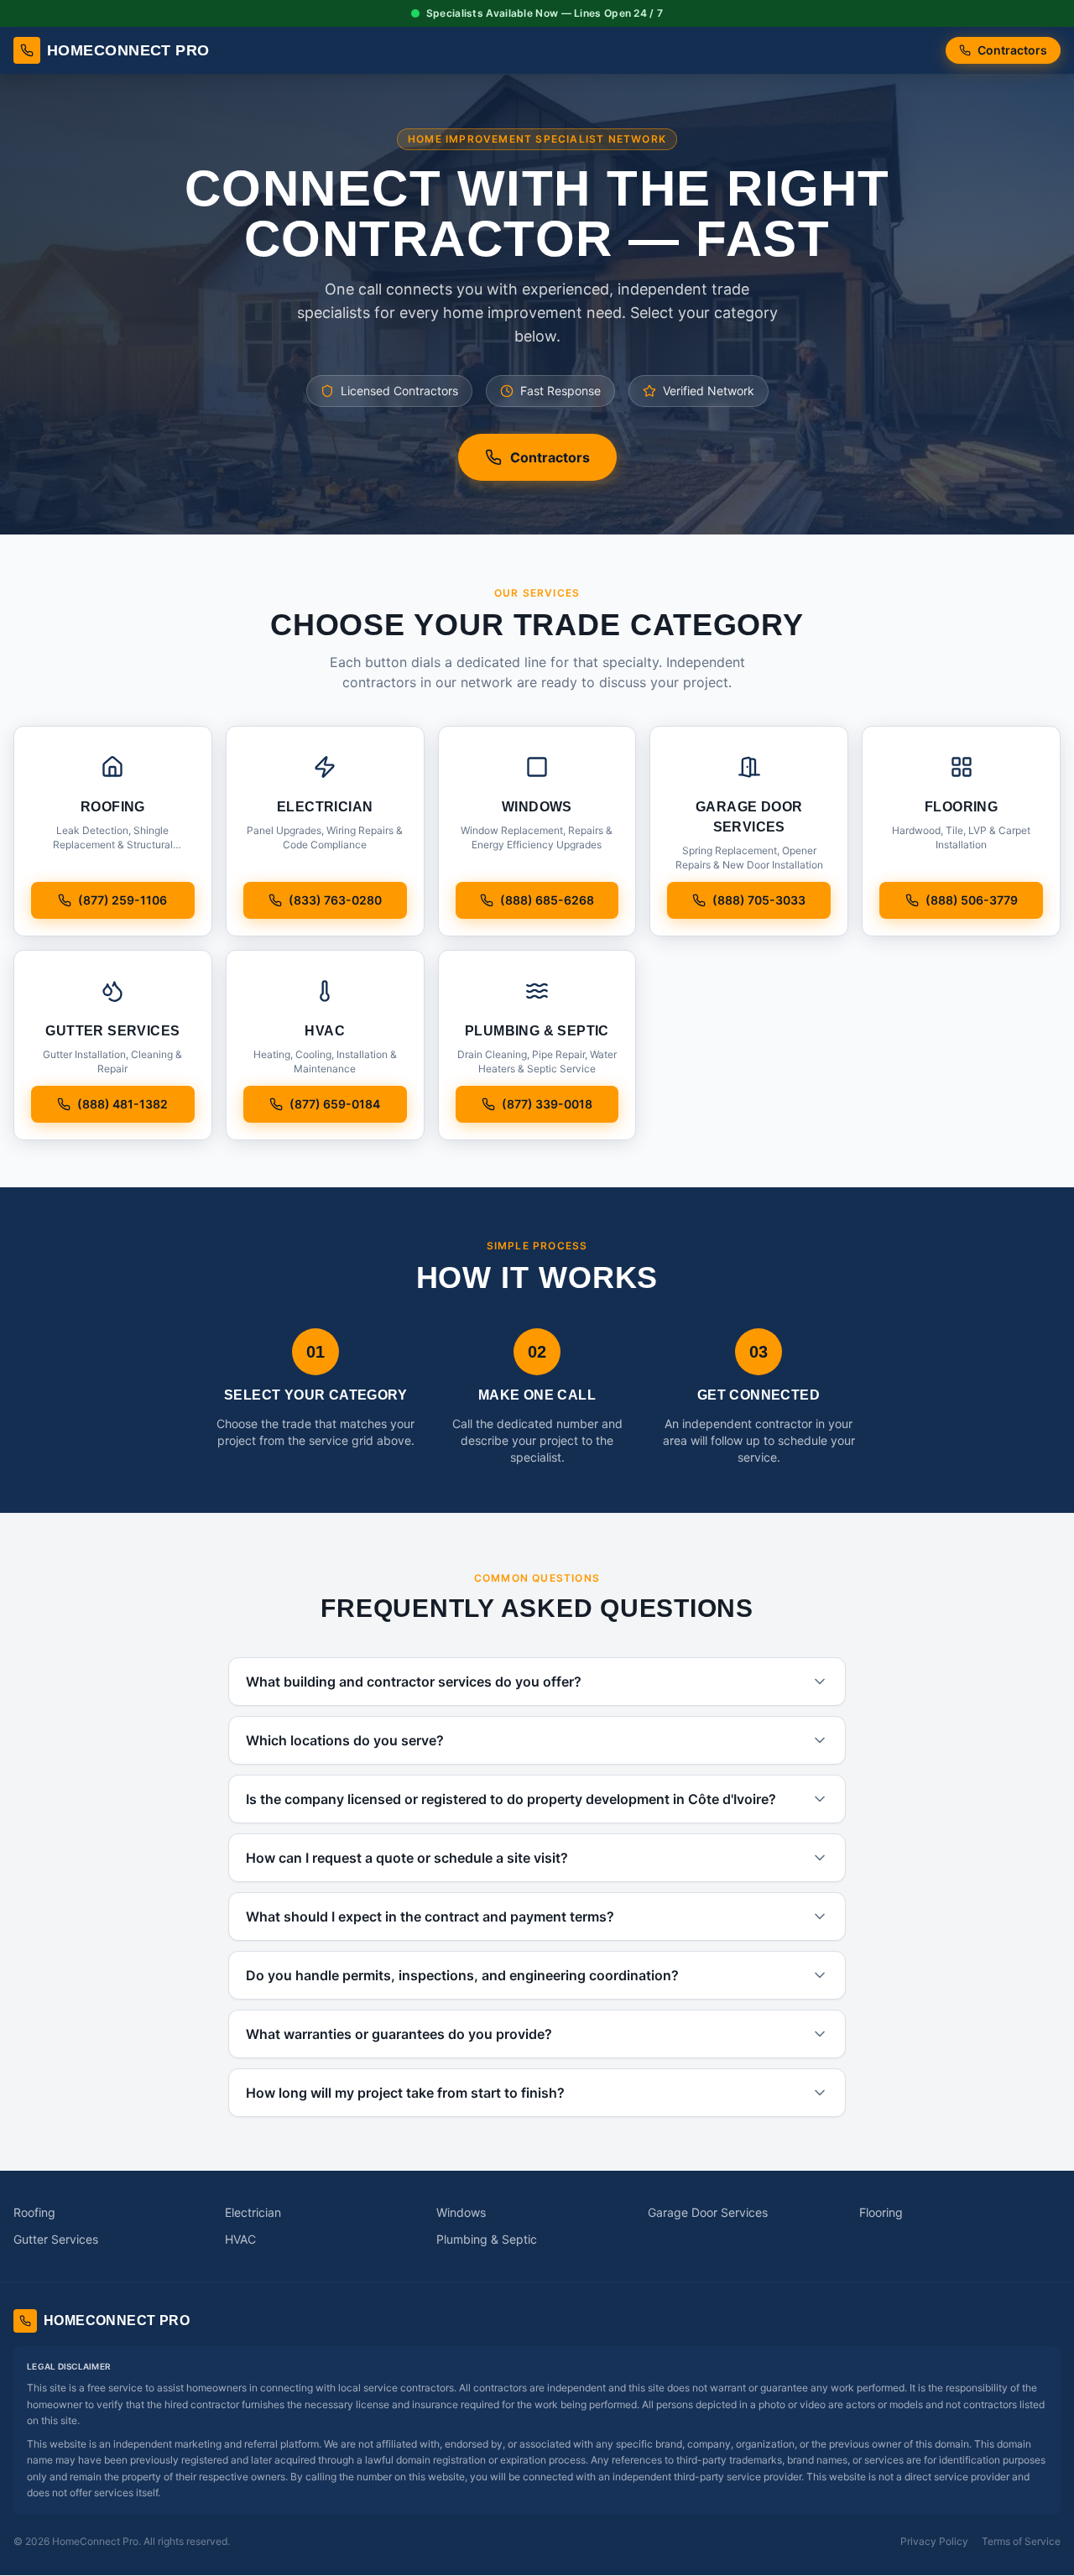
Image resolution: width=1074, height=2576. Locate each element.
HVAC (240, 2239)
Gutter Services (56, 2239)
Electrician (253, 2212)
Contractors (1012, 50)
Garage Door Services (708, 2212)
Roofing (34, 2212)
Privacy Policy (934, 2541)
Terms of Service (1021, 2541)
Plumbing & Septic (487, 2239)
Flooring (881, 2212)
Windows (461, 2212)
